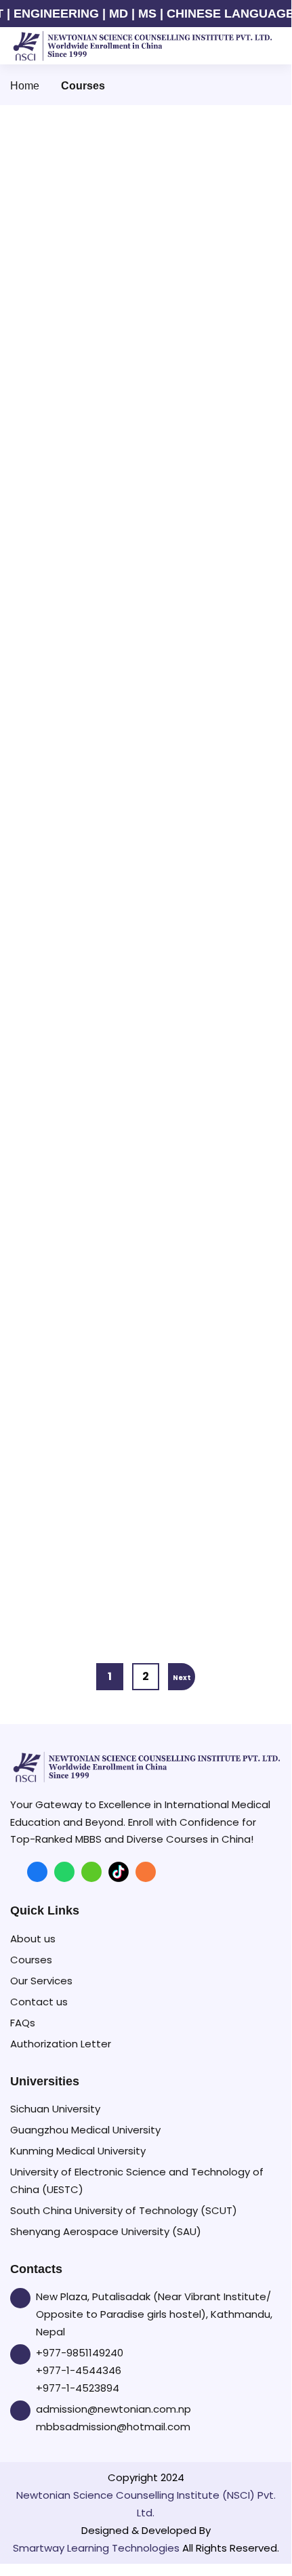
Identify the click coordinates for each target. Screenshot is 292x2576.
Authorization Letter (61, 2044)
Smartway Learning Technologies (96, 2548)
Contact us (39, 2002)
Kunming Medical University (78, 2151)
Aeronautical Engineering (98, 1521)
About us (33, 1939)
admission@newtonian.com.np (113, 2409)
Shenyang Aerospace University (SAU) (106, 2231)
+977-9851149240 (80, 2353)
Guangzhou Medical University (85, 2130)
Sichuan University (55, 2109)
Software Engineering (86, 1051)
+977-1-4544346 (79, 2370)
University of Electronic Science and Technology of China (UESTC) (137, 2181)
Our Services (41, 1981)
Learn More (64, 533)
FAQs (23, 2023)
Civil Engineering (74, 826)
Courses (31, 1960)
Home (25, 86)
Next (182, 1678)
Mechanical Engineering (93, 1280)
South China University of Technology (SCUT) (124, 2210)
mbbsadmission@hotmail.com (113, 2427)
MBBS (42, 408)
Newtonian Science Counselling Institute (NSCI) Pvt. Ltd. (146, 2504)
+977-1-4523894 (78, 2388)
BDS (37, 601)
